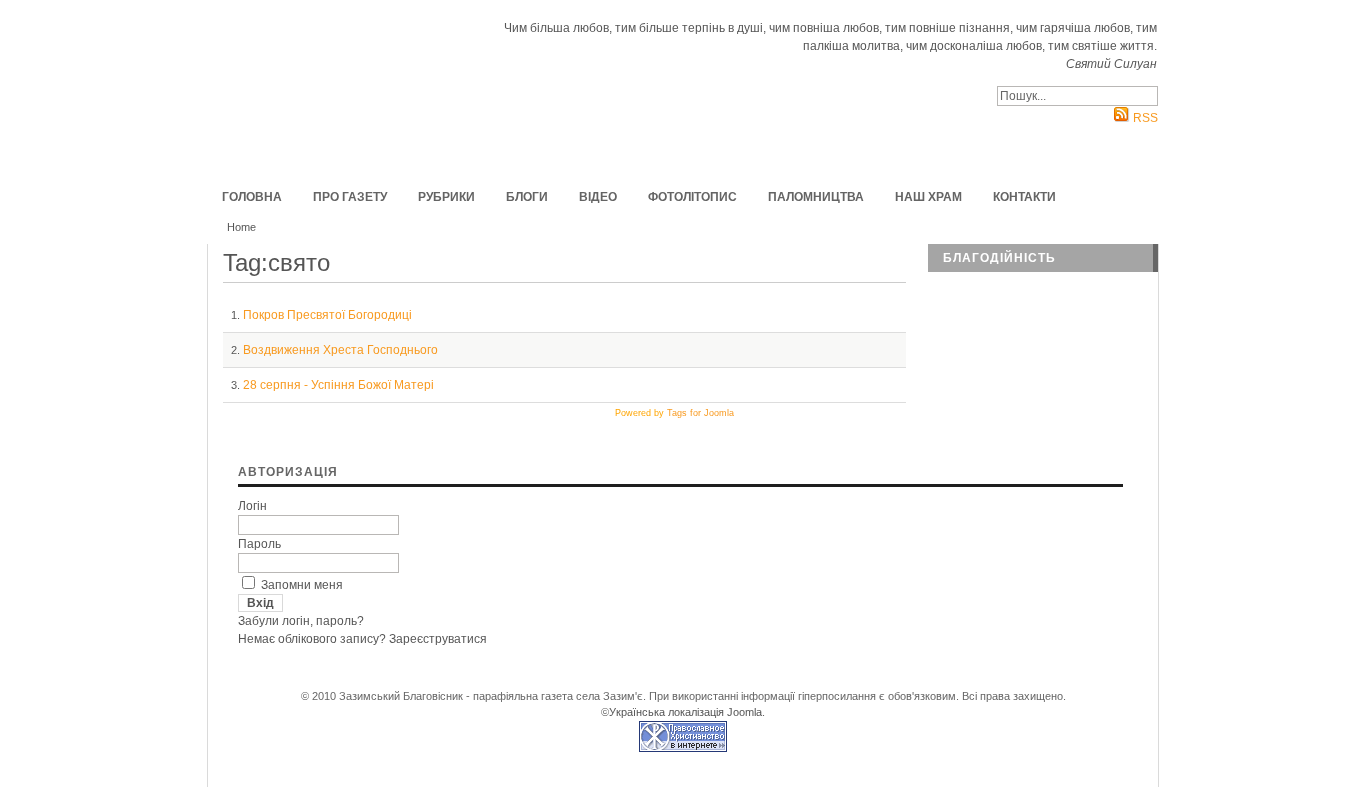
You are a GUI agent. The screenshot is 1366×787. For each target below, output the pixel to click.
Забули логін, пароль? (301, 621)
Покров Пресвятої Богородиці (327, 315)
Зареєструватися (438, 639)
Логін (252, 506)
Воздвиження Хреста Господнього (340, 350)
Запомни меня (302, 585)
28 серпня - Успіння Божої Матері (338, 385)
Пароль (259, 544)
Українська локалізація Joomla (685, 712)
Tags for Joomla (700, 413)
